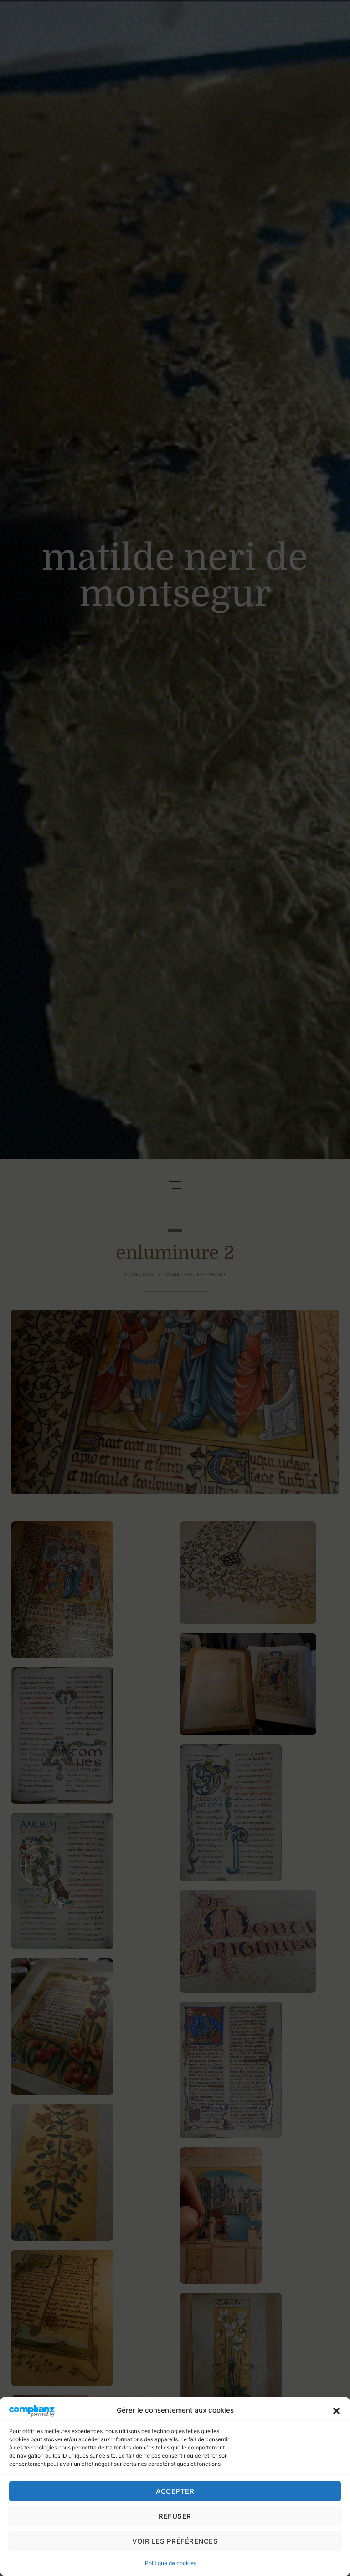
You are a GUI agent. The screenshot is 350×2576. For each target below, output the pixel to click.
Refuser (175, 2516)
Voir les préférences (175, 2541)
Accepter (175, 2491)
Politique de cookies (171, 2563)
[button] (336, 2410)
